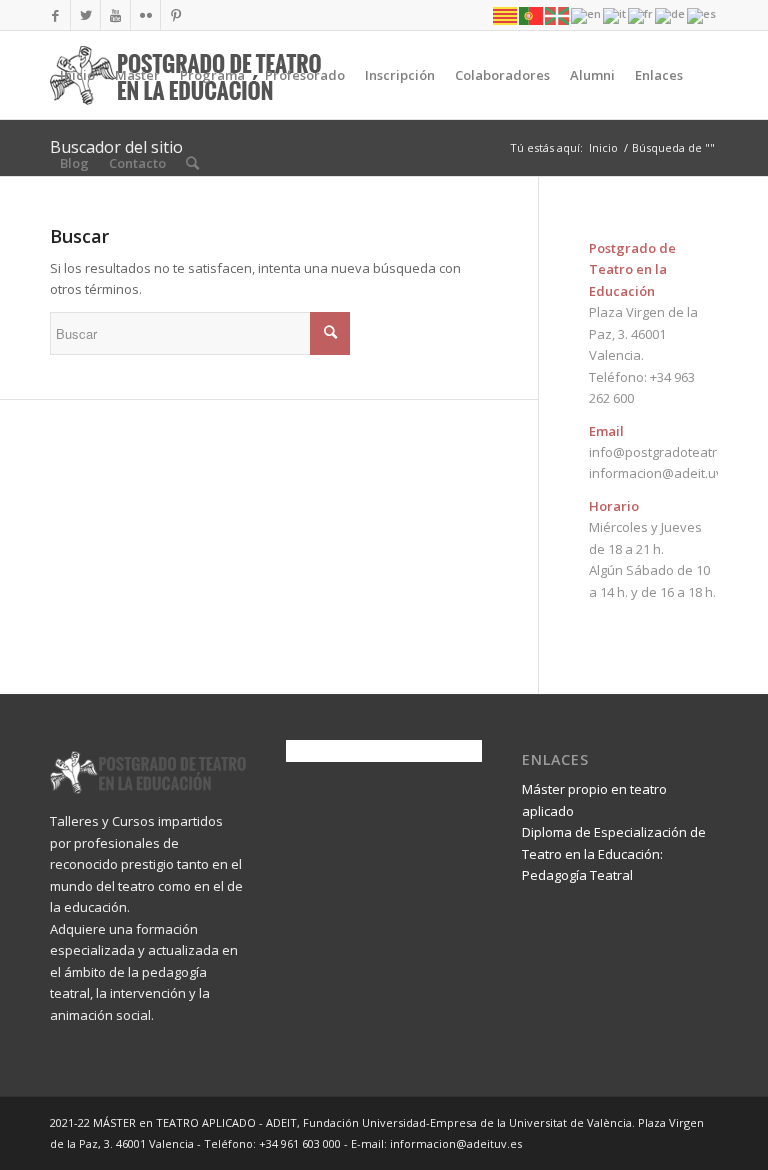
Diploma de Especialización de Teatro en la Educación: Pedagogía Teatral (614, 853)
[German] (671, 14)
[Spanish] (702, 14)
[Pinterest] (176, 15)
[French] (641, 14)
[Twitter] (85, 15)
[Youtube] (115, 15)
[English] (587, 14)
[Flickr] (145, 15)
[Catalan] (506, 14)
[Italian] (615, 14)
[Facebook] (55, 15)
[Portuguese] (532, 14)
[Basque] (558, 14)
